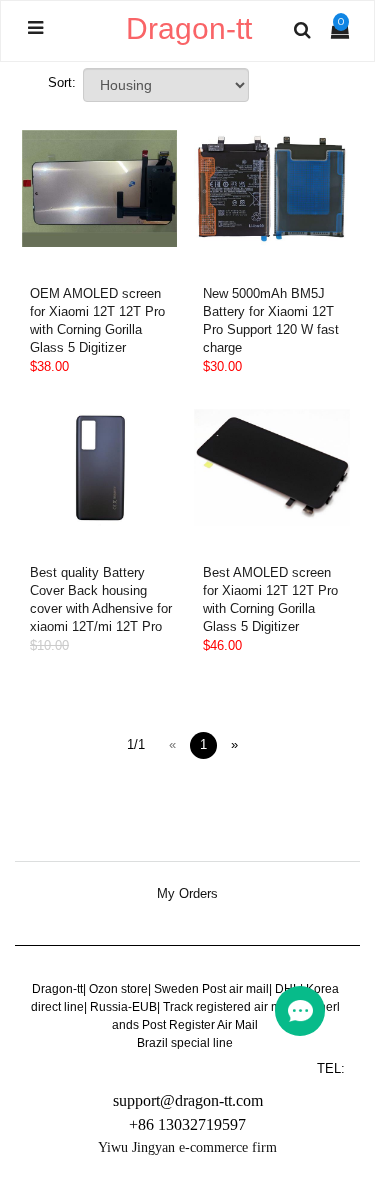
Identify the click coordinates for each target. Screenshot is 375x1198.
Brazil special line (185, 1043)
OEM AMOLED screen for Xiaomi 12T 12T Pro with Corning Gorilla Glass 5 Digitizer (97, 320)
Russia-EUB (123, 1007)
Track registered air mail (228, 1007)
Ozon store (118, 989)
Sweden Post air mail (211, 989)
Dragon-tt (57, 989)
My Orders (187, 894)
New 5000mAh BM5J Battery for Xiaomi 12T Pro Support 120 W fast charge (271, 320)
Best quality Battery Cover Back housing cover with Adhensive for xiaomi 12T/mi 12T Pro (101, 599)
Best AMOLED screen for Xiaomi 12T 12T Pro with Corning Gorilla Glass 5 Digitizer (270, 599)
